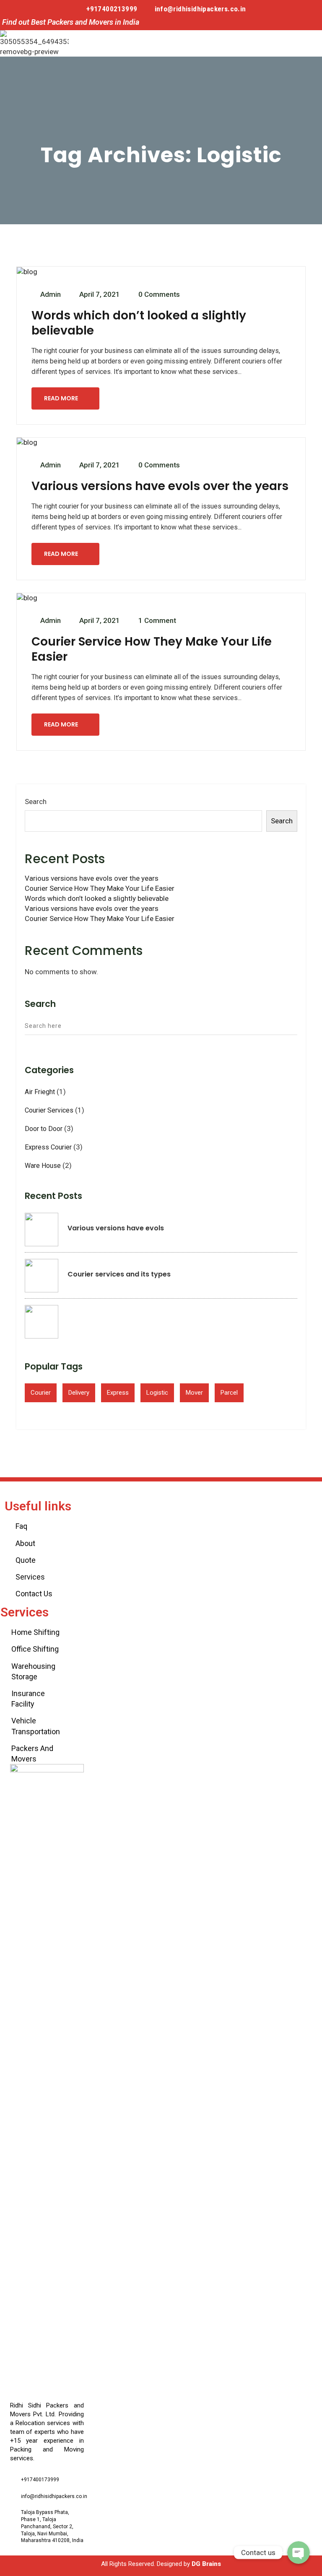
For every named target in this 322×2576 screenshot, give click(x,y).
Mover (194, 1393)
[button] (283, 43)
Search (36, 802)
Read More (61, 398)
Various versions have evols (116, 1228)
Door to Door (44, 1129)
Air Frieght (40, 1092)
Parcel (229, 1393)
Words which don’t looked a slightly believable (139, 323)
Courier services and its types (119, 1274)
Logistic (157, 1393)
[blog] (27, 272)
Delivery (79, 1393)
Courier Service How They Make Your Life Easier (152, 649)
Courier (41, 1393)
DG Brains (206, 2564)
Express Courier (48, 1147)
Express (118, 1393)
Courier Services (49, 1110)
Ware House (43, 1166)
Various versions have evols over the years (160, 486)
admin (51, 294)
